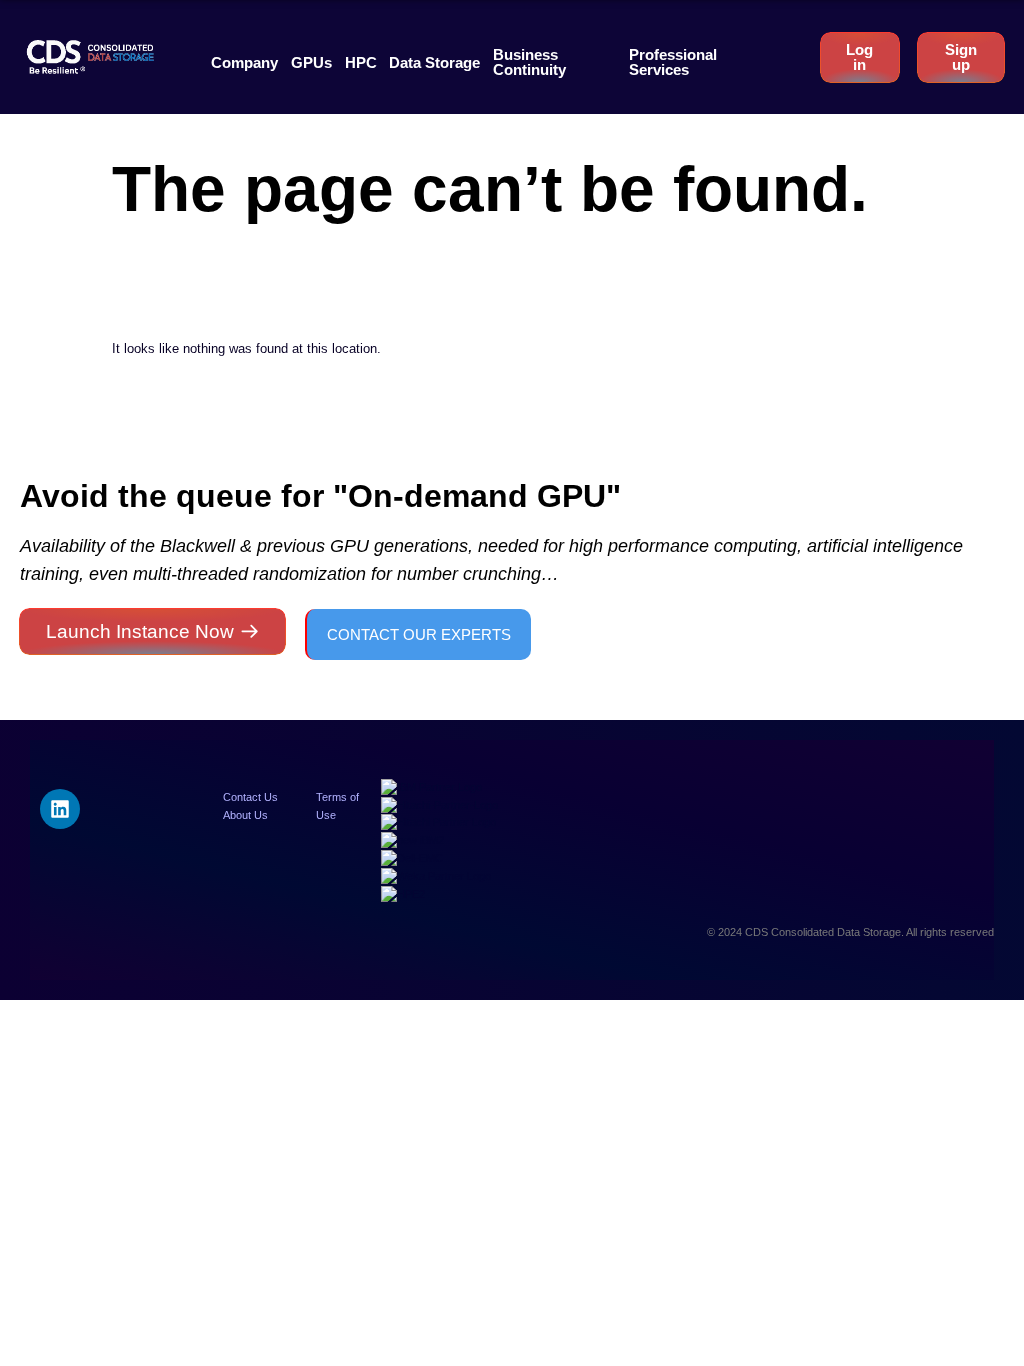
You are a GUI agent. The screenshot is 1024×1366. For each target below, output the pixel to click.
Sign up (961, 57)
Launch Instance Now (140, 631)
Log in (859, 57)
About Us (245, 815)
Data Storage (434, 62)
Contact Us (250, 797)
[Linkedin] (60, 809)
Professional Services (673, 62)
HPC (361, 62)
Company (244, 62)
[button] (244, 62)
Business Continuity (529, 62)
